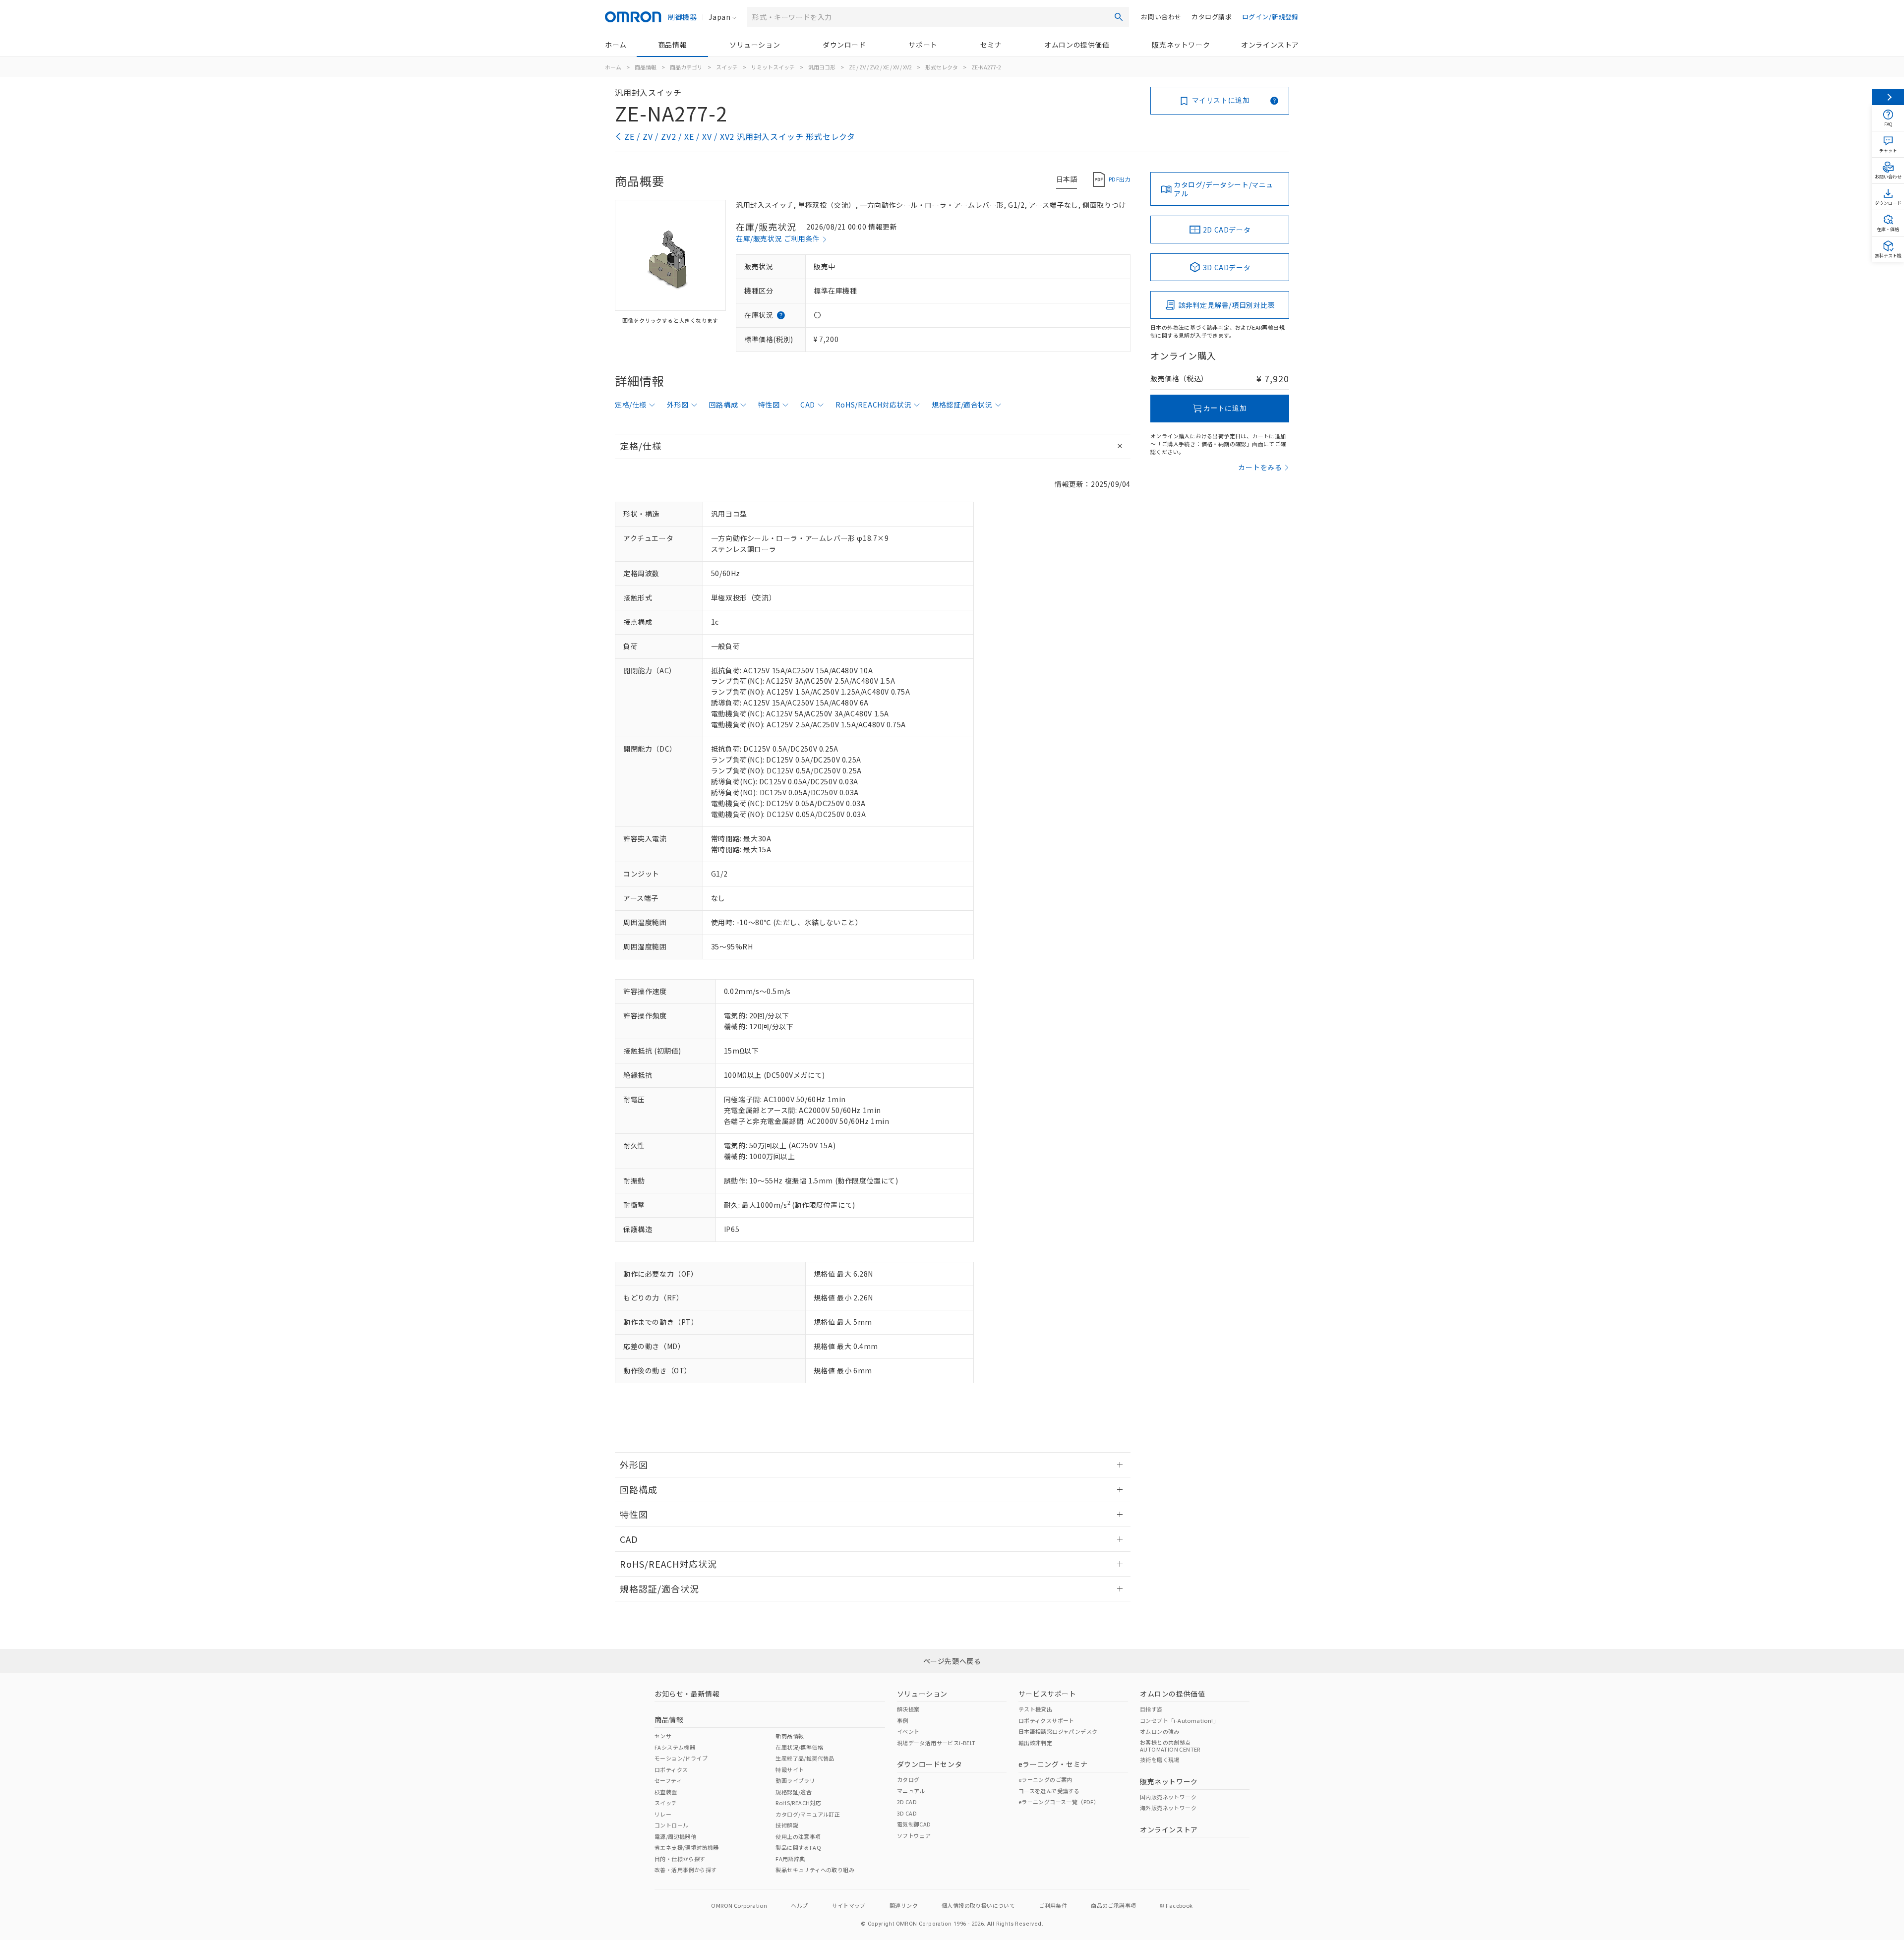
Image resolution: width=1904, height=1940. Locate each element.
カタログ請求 (1212, 17)
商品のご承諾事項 (1113, 1905)
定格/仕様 (631, 405)
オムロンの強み (1160, 1731)
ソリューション (755, 45)
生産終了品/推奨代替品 (805, 1758)
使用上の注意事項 (798, 1836)
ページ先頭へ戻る (952, 1661)
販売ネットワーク (1181, 45)
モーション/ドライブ (681, 1758)
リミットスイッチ (773, 67)
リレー (663, 1814)
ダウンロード (844, 45)
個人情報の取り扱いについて (978, 1905)
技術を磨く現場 (1160, 1760)
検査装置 (666, 1792)
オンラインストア (1270, 45)
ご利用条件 (1053, 1905)
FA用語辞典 (790, 1859)
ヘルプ (799, 1905)
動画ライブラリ (795, 1780)
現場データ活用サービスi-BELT (936, 1743)
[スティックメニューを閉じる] (1888, 97)
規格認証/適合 (794, 1792)
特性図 (769, 405)
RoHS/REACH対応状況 (873, 405)
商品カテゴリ (686, 67)
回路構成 (723, 405)
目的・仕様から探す (680, 1859)
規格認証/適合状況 (962, 405)
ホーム (616, 45)
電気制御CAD (914, 1824)
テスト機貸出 (1035, 1709)
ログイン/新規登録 (1270, 17)
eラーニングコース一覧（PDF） (1059, 1802)
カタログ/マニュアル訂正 (808, 1814)
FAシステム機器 (675, 1747)
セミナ (991, 45)
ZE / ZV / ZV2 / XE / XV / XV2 (880, 67)
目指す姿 (1151, 1709)
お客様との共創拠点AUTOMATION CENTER (1170, 1746)
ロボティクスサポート (1046, 1720)
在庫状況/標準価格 (799, 1747)
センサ (663, 1736)
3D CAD (907, 1813)
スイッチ (727, 67)
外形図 (678, 405)
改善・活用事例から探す (685, 1870)
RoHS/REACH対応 (798, 1803)
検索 (1119, 17)
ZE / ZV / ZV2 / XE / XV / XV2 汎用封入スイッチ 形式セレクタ (740, 136)
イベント (908, 1731)
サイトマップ (849, 1905)
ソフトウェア (914, 1835)
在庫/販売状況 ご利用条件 (778, 238)
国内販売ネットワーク (1168, 1797)
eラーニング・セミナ (1053, 1764)
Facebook (1179, 1905)
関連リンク (904, 1905)
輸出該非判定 (1035, 1743)
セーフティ (668, 1780)
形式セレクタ (942, 67)
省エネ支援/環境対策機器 (687, 1847)
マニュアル (911, 1791)
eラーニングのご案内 (1045, 1779)
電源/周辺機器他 (675, 1836)
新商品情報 (790, 1736)
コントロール (671, 1825)
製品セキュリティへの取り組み (815, 1870)
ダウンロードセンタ (929, 1764)
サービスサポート (1047, 1694)
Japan (719, 17)
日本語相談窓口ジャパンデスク (1058, 1731)
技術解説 (787, 1825)
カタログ (908, 1779)
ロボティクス (671, 1769)
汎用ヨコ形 (822, 67)
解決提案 (908, 1709)
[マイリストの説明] (1274, 101)
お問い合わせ (1161, 17)
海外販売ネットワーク (1168, 1808)
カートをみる (1260, 467)
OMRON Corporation (739, 1905)
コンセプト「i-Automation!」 (1179, 1720)
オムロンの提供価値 (1077, 45)
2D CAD (907, 1802)
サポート (923, 45)
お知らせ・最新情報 (687, 1694)
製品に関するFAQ (798, 1847)
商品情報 (672, 45)
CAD (808, 405)
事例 (903, 1720)
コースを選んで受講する (1049, 1791)
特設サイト (790, 1769)
